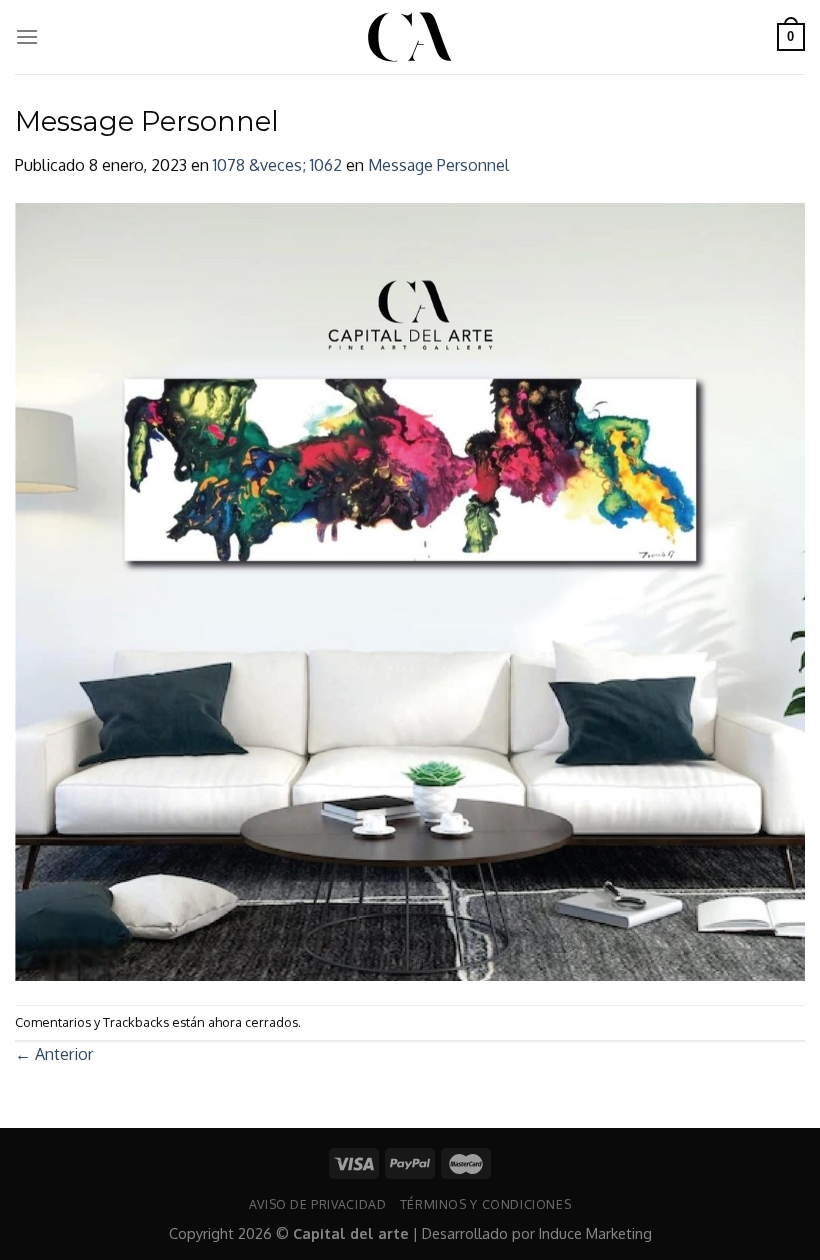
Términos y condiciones (485, 1204)
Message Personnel (438, 165)
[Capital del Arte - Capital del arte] (410, 37)
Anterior (54, 1054)
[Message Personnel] (410, 590)
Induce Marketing (595, 1233)
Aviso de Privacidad (318, 1204)
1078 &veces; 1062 (277, 165)
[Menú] (27, 36)
